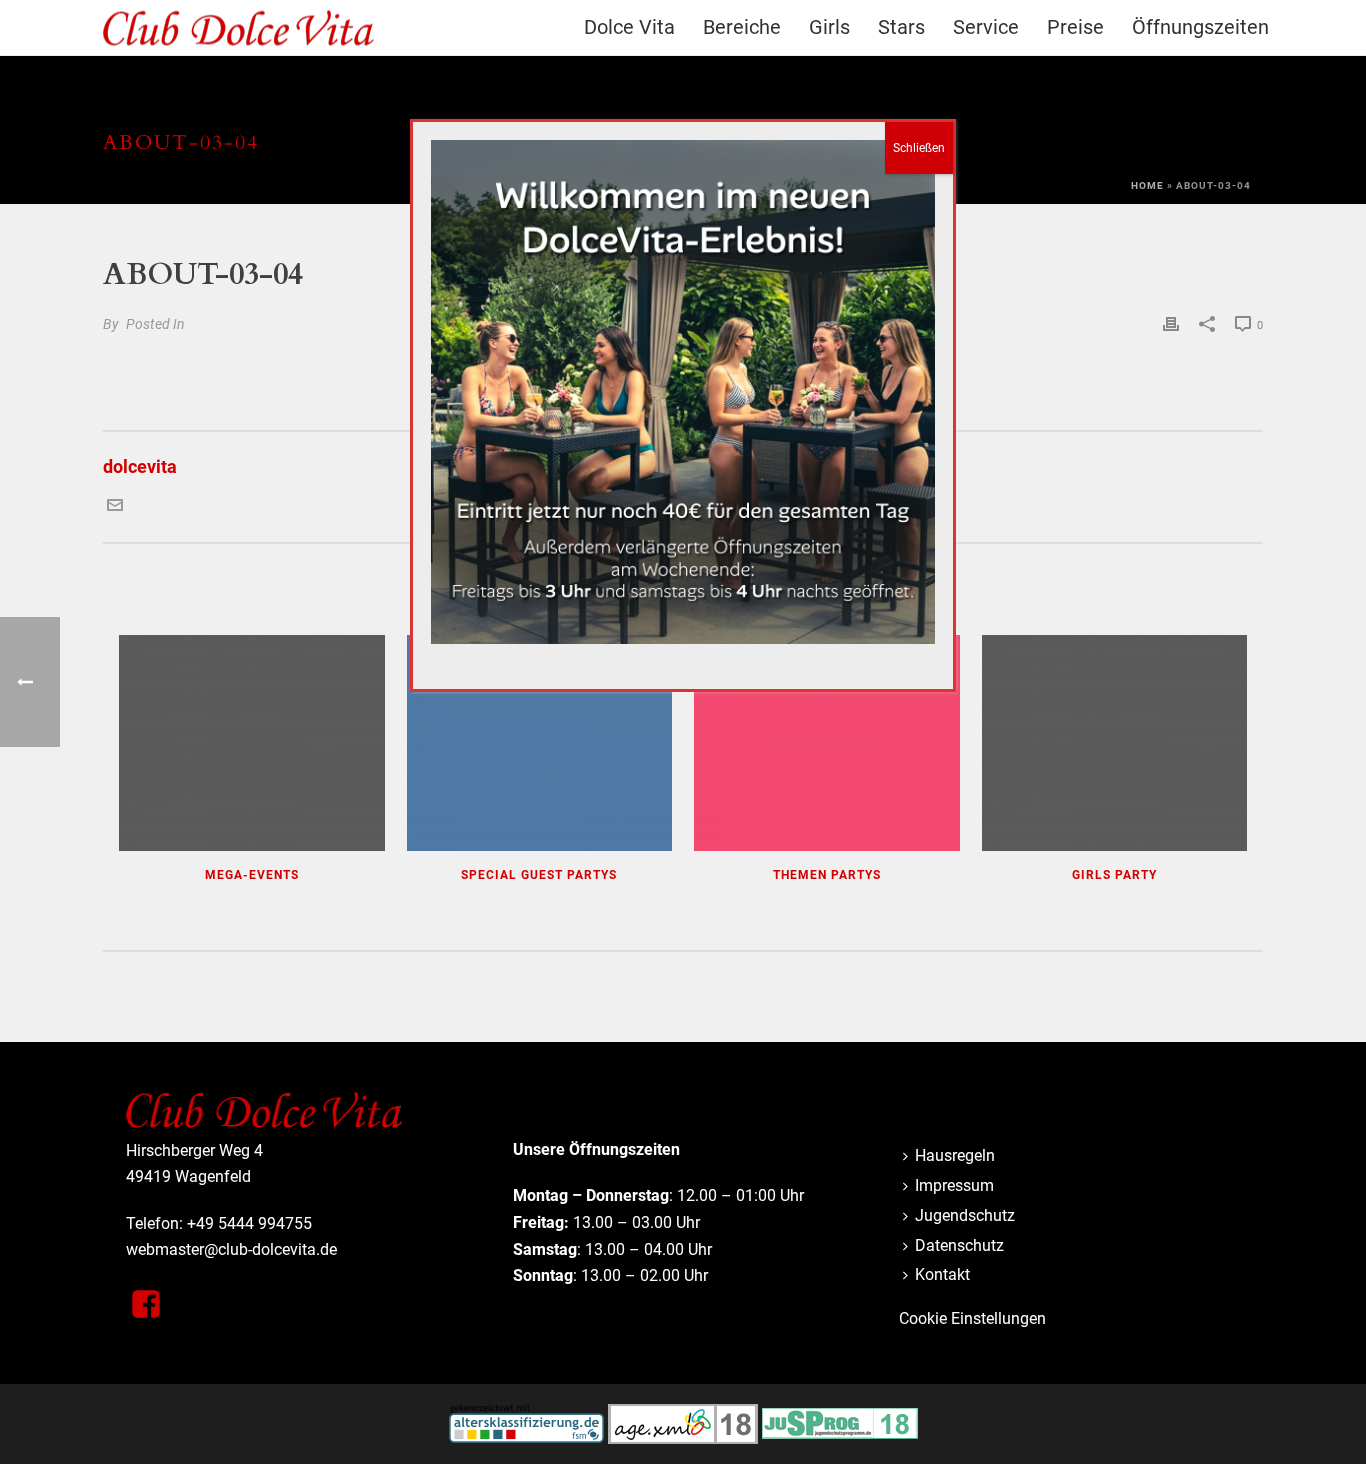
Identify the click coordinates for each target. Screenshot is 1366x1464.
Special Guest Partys (539, 875)
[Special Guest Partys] (540, 743)
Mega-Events (252, 875)
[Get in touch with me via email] (115, 506)
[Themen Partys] (827, 743)
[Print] (1171, 323)
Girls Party (1114, 875)
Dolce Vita (629, 27)
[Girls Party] (1115, 743)
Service (986, 27)
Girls (829, 27)
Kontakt (942, 1274)
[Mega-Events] (252, 743)
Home (1147, 185)
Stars (901, 27)
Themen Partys (827, 875)
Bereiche (742, 27)
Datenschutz (959, 1245)
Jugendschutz (965, 1215)
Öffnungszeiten (1200, 27)
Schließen (919, 148)
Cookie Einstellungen (972, 1318)
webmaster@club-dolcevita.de (231, 1249)
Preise (1075, 27)
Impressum (954, 1185)
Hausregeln (955, 1155)
